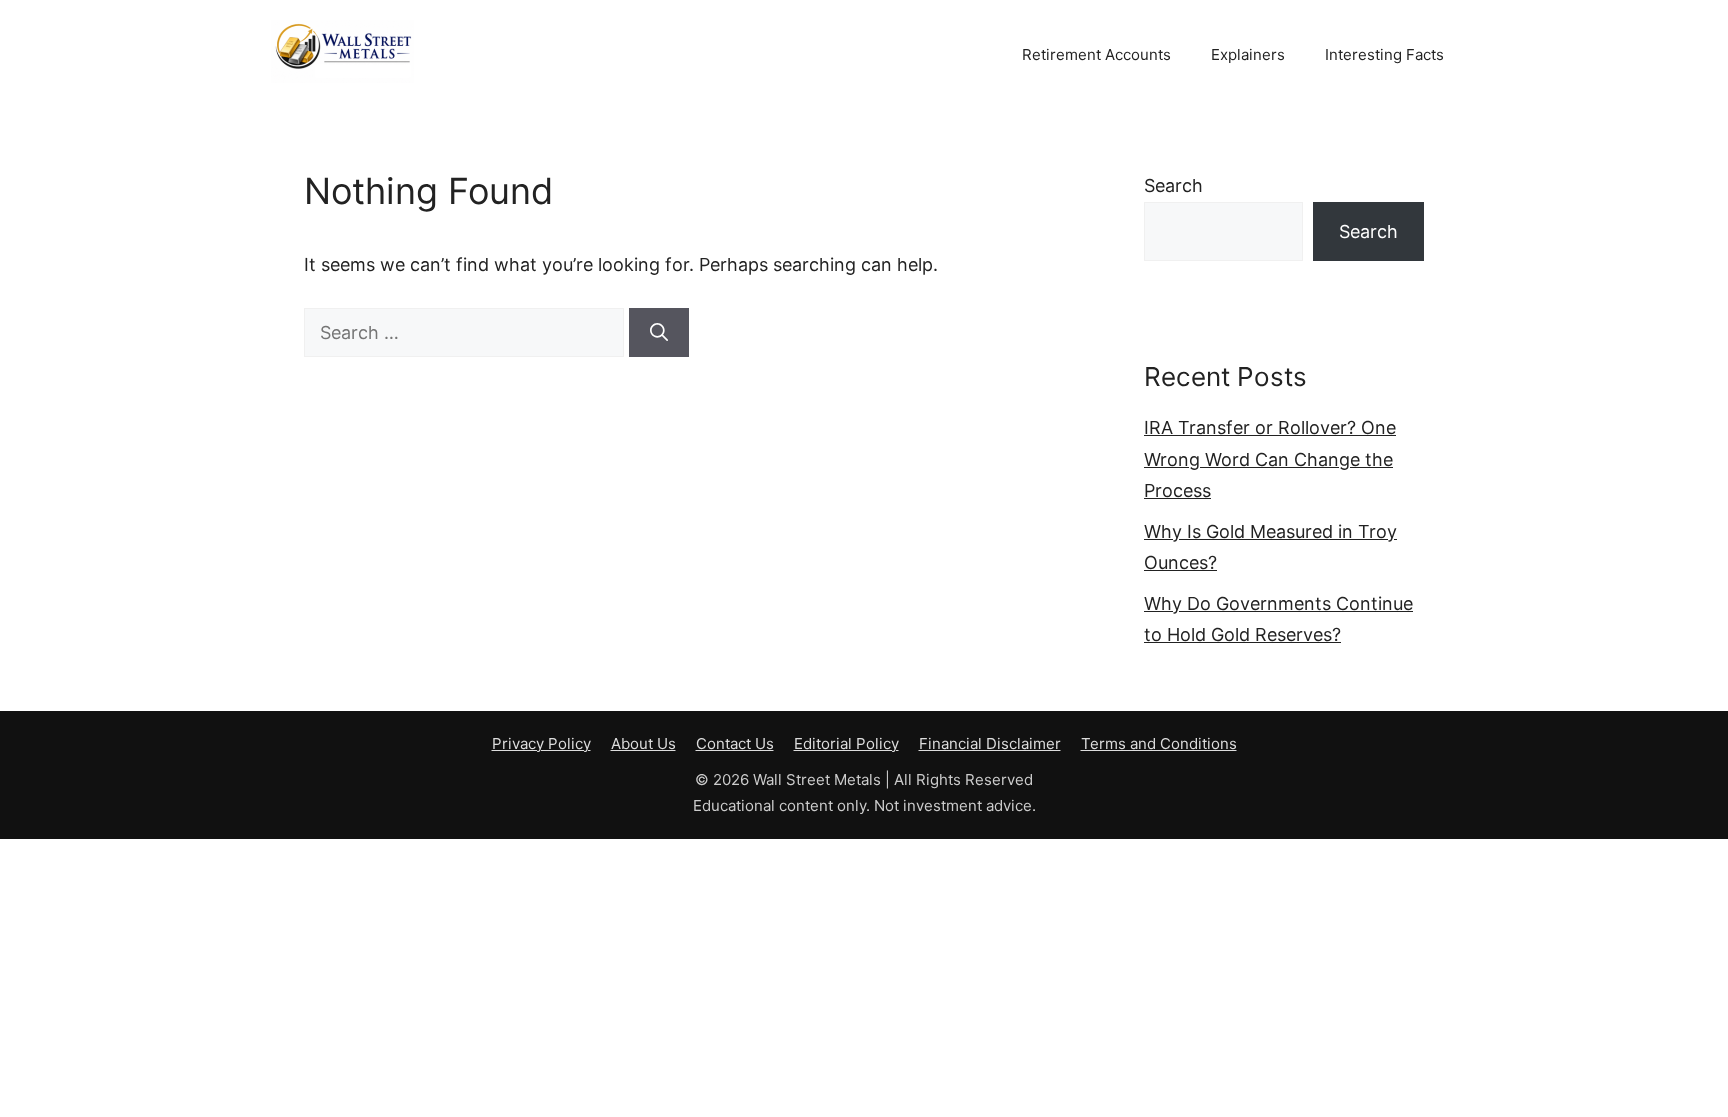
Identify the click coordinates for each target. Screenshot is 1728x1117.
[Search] (659, 332)
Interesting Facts (1384, 54)
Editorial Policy (846, 743)
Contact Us (735, 743)
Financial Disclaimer (990, 743)
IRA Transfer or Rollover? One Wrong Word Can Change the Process (1270, 459)
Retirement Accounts (1096, 54)
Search (1173, 185)
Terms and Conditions (1159, 743)
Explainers (1248, 54)
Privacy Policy (541, 743)
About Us (643, 743)
